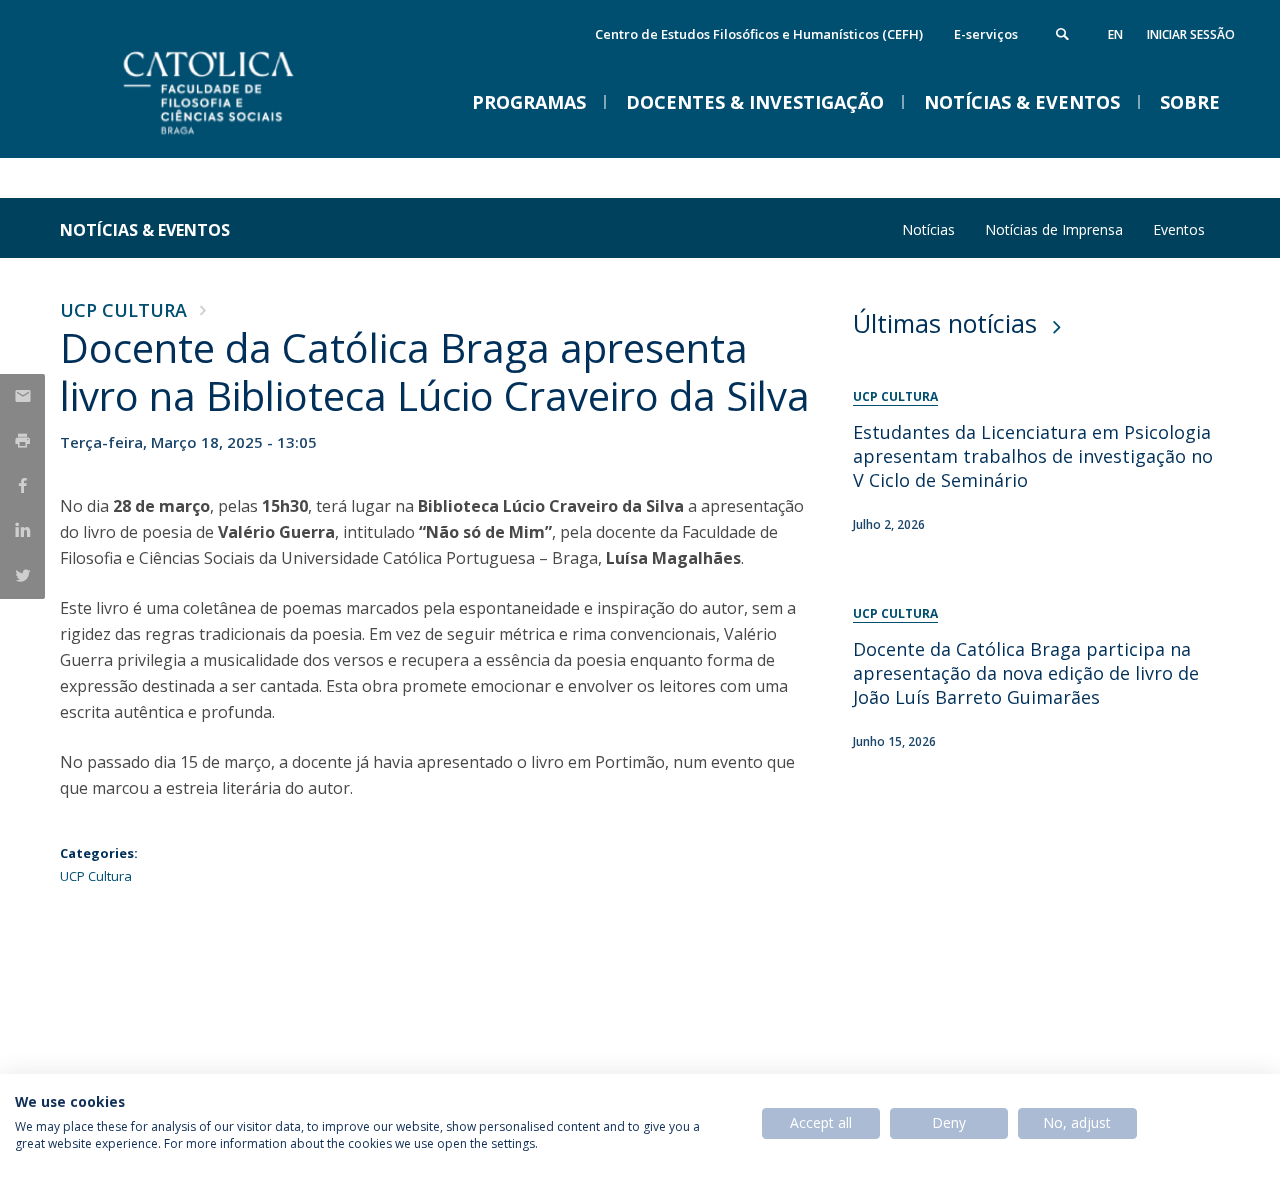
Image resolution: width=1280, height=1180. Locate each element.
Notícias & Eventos (145, 230)
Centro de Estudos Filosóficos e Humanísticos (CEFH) (759, 34)
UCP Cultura (123, 310)
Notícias (928, 229)
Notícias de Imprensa (1054, 229)
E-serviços (986, 34)
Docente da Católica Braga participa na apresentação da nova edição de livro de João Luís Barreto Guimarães (1026, 673)
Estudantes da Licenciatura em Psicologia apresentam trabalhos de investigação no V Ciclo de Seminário (1033, 456)
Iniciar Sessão (1191, 34)
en (1115, 34)
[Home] (260, 137)
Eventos (1179, 229)
